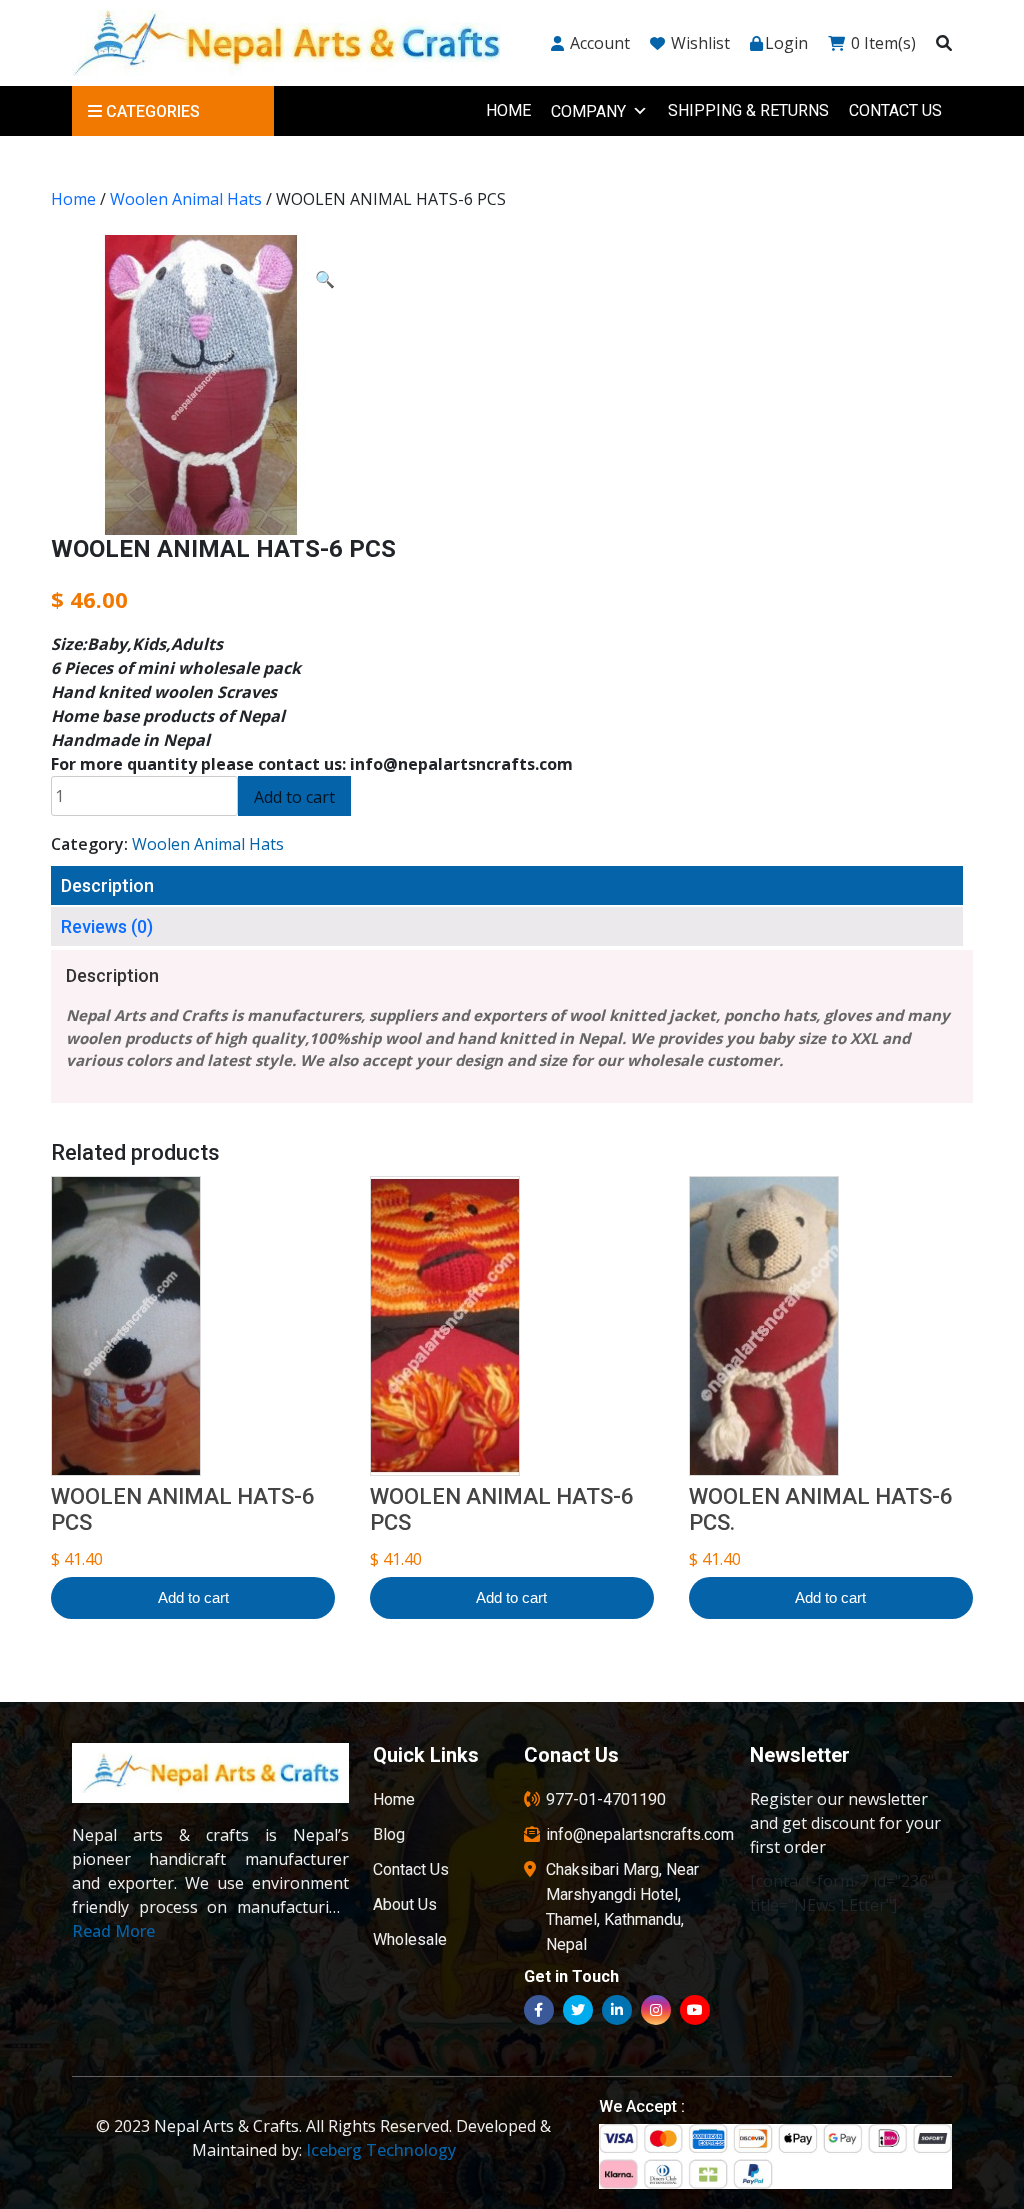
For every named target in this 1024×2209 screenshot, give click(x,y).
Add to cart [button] (193, 1597)
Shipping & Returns (748, 110)
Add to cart (294, 797)
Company (588, 111)
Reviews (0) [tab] (107, 926)
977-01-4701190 (606, 1799)
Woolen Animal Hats (186, 199)
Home (508, 110)
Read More (113, 1931)
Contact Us (895, 110)
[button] (325, 279)
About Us (405, 1904)
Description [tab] (107, 885)
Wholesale (410, 1939)
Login (786, 43)
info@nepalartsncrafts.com (640, 1834)
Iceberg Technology (381, 2150)
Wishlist (698, 43)
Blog (389, 1834)
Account (598, 43)
